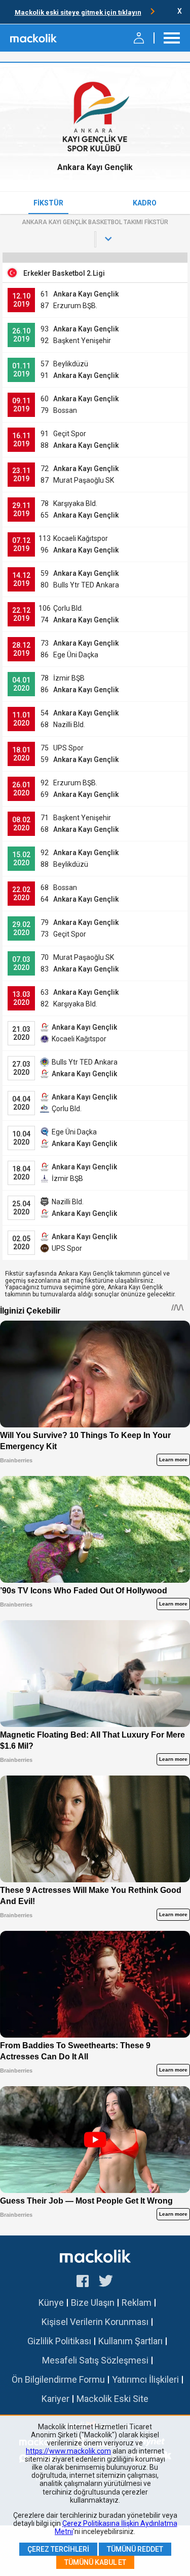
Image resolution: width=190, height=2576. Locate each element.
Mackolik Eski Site (112, 2399)
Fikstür (48, 203)
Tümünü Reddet (135, 2549)
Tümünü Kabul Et (95, 2562)
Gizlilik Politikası (59, 2341)
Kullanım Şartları (130, 2341)
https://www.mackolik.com (68, 2451)
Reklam (137, 2303)
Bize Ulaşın (93, 2303)
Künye (51, 2303)
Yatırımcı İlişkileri (145, 2379)
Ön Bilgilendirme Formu (58, 2379)
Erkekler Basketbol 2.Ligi (64, 273)
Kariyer (55, 2399)
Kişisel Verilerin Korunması (95, 2322)
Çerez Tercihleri (58, 2549)
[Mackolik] (34, 38)
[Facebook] (83, 2283)
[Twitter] (106, 2283)
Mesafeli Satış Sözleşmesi (95, 2360)
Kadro (145, 203)
